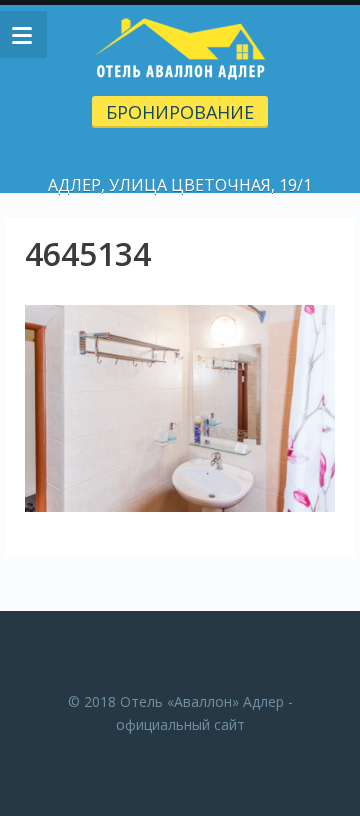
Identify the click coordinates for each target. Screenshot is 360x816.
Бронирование (180, 112)
